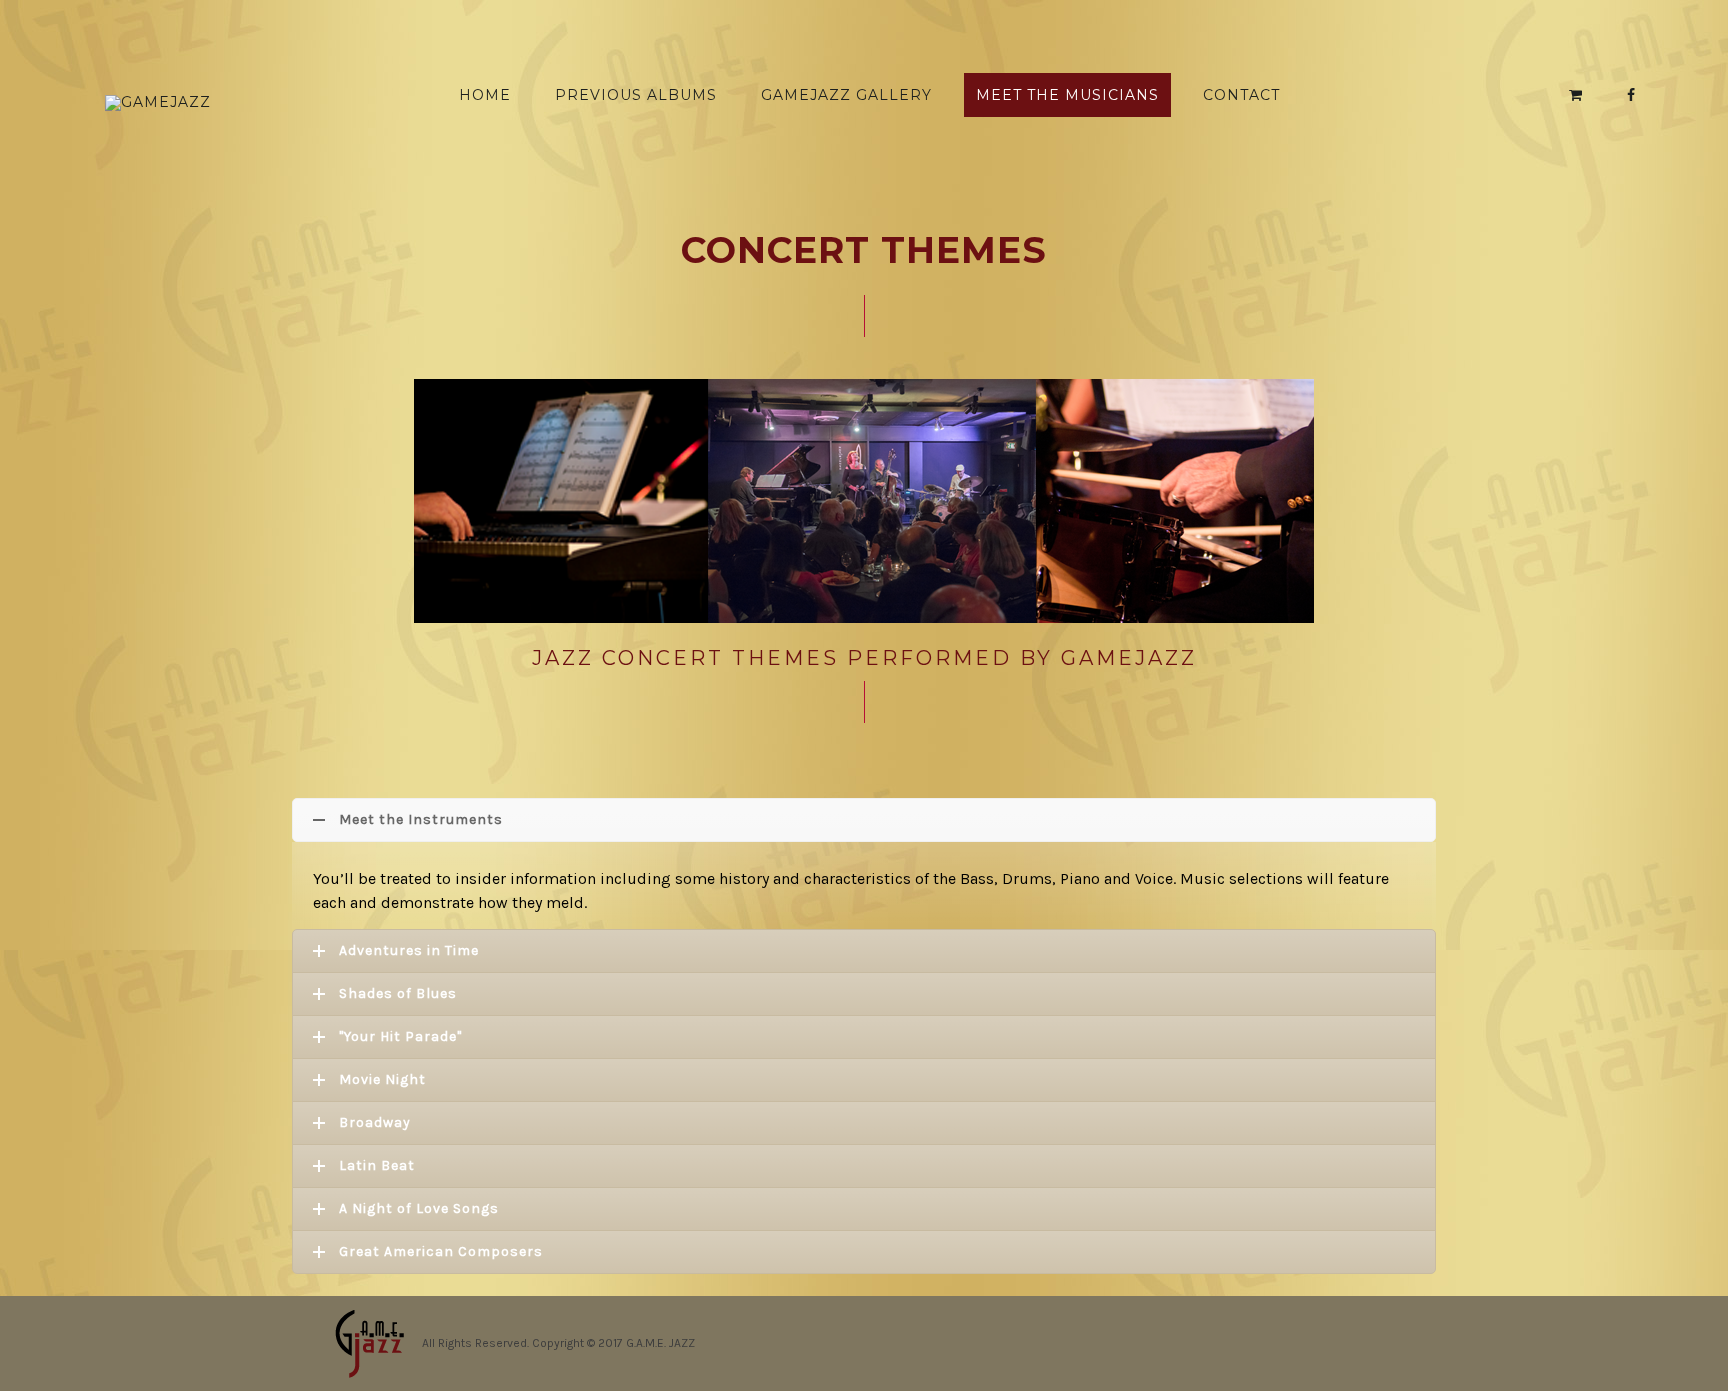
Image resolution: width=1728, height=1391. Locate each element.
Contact (1241, 95)
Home (485, 95)
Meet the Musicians (1067, 95)
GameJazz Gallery (846, 95)
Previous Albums (636, 95)
